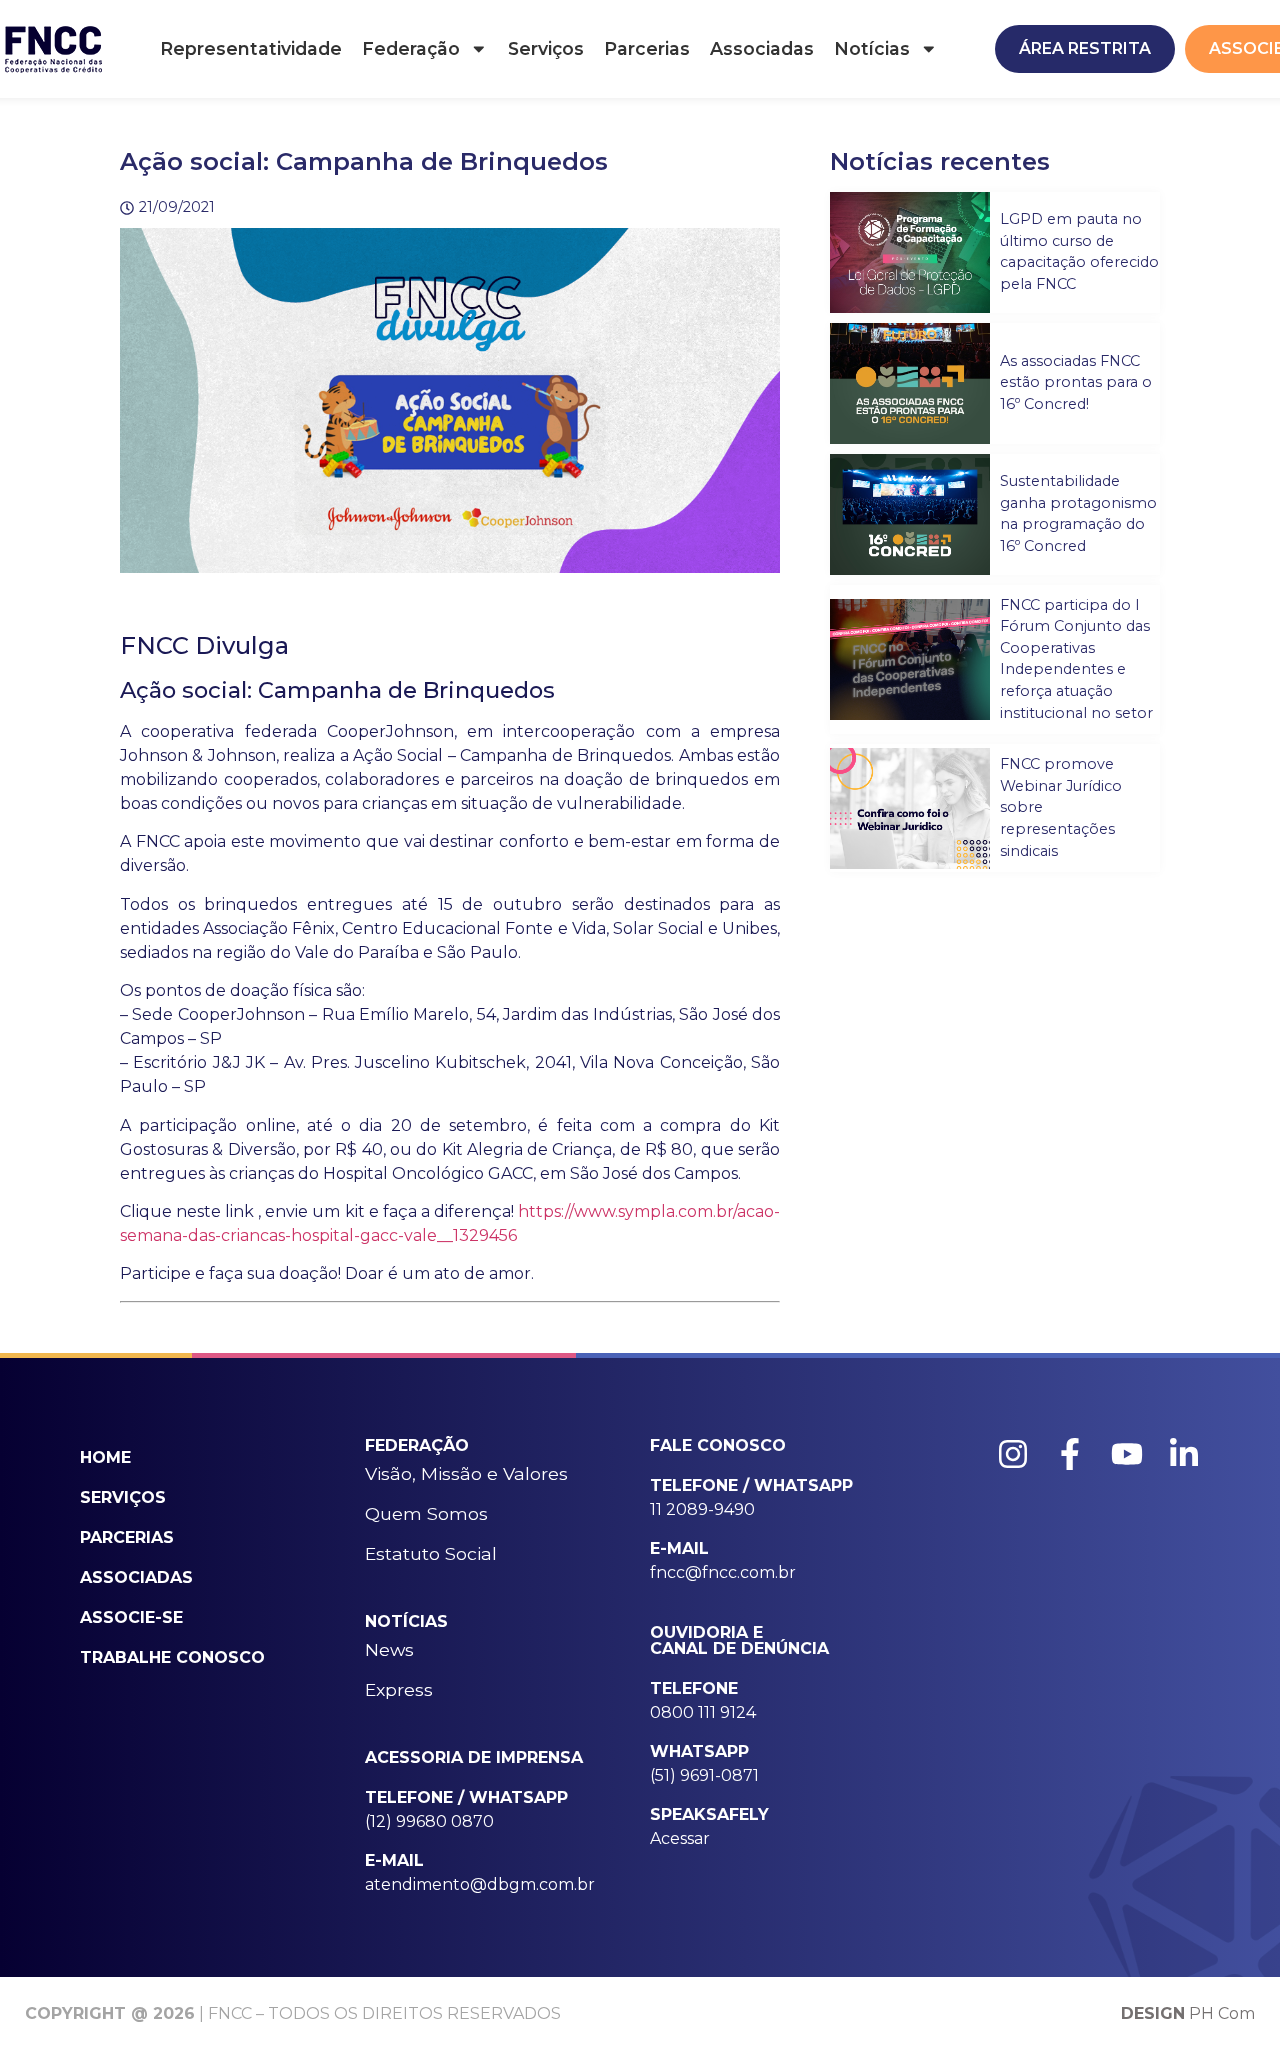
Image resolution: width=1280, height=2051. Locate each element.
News (389, 1649)
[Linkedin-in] (1184, 1454)
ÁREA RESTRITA (1085, 48)
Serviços (546, 48)
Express (399, 1689)
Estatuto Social (431, 1553)
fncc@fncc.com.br (723, 1572)
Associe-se (131, 1617)
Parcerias (647, 48)
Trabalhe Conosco (172, 1657)
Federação (411, 48)
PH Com (1188, 2013)
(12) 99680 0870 (429, 1821)
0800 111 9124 (703, 1712)
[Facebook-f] (1070, 1454)
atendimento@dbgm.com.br (480, 1884)
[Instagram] (1013, 1454)
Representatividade (251, 48)
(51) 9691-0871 (704, 1775)
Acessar (680, 1838)
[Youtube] (1127, 1454)
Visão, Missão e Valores (466, 1473)
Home (105, 1457)
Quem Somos (426, 1513)
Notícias (872, 48)
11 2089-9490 (702, 1509)
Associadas (762, 48)
